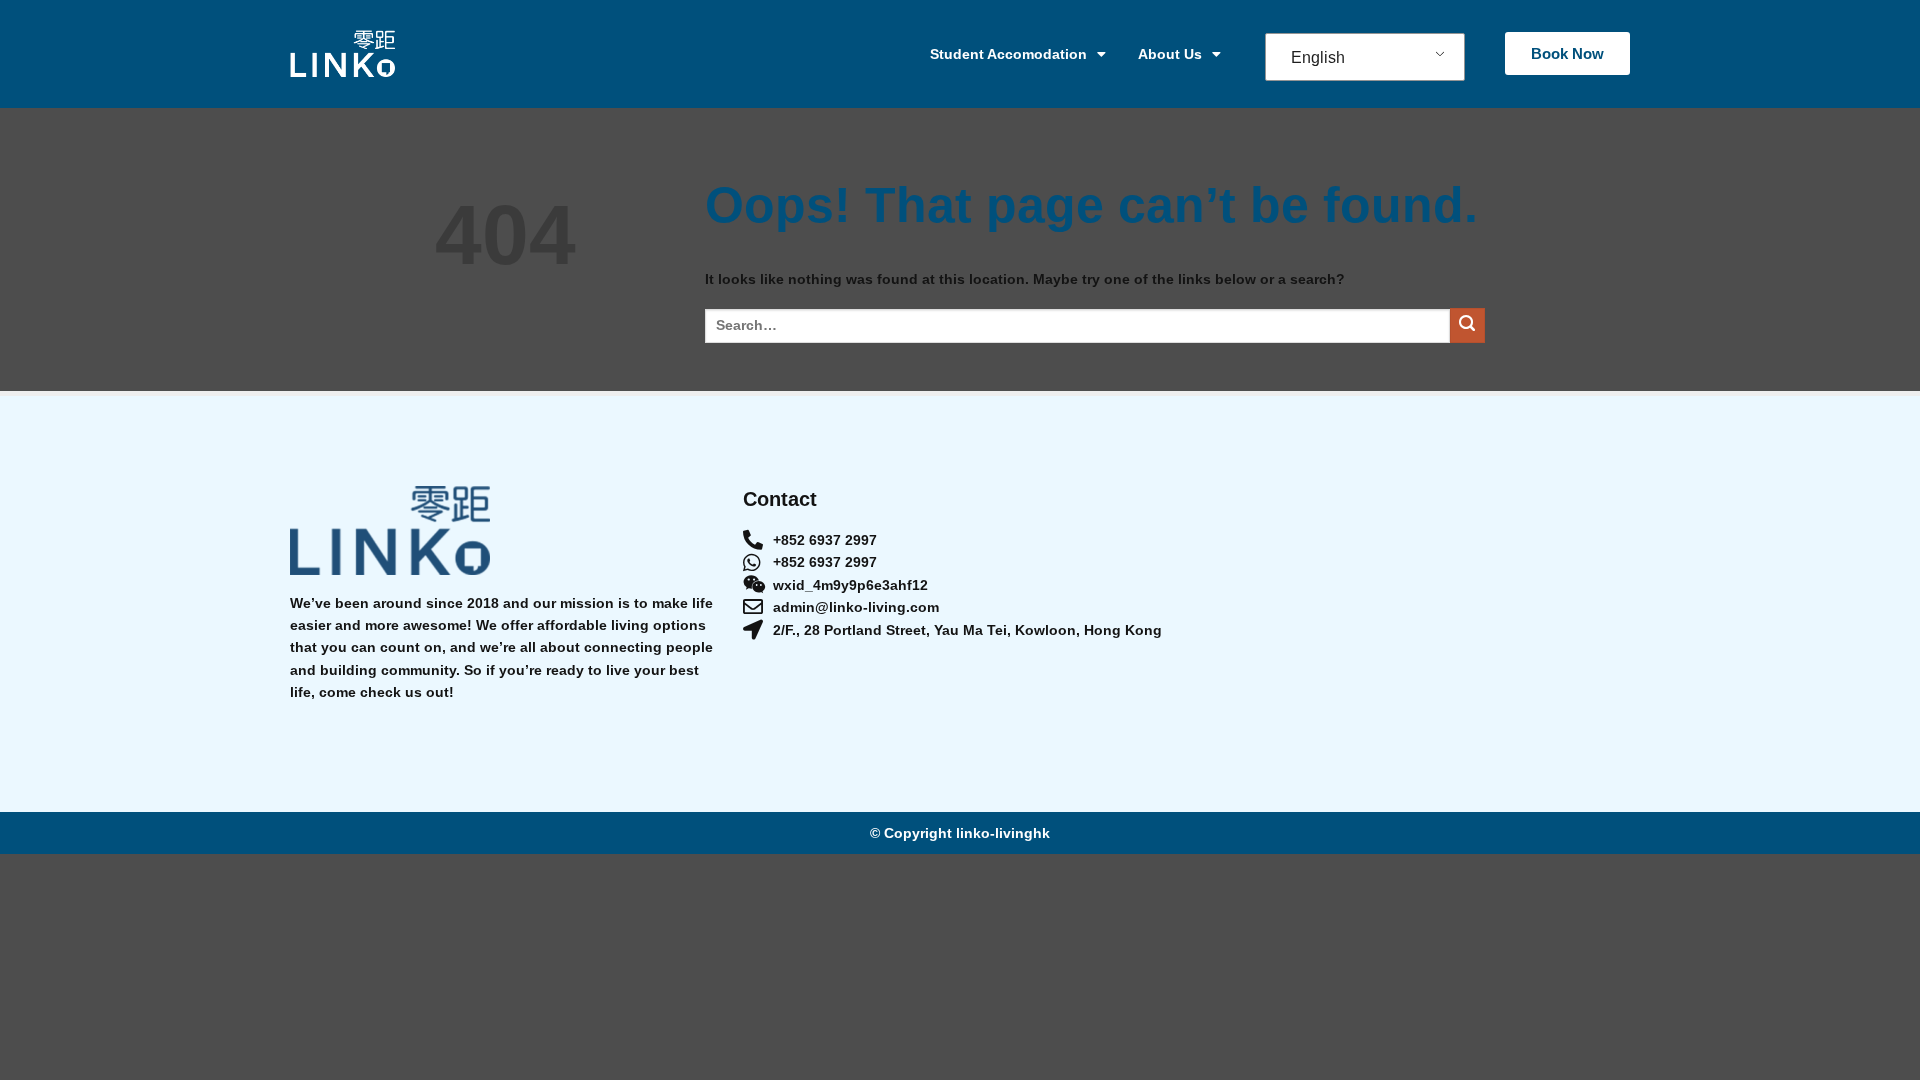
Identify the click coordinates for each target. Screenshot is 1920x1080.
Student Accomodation (1008, 54)
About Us (1170, 54)
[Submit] (1467, 325)
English (1318, 57)
